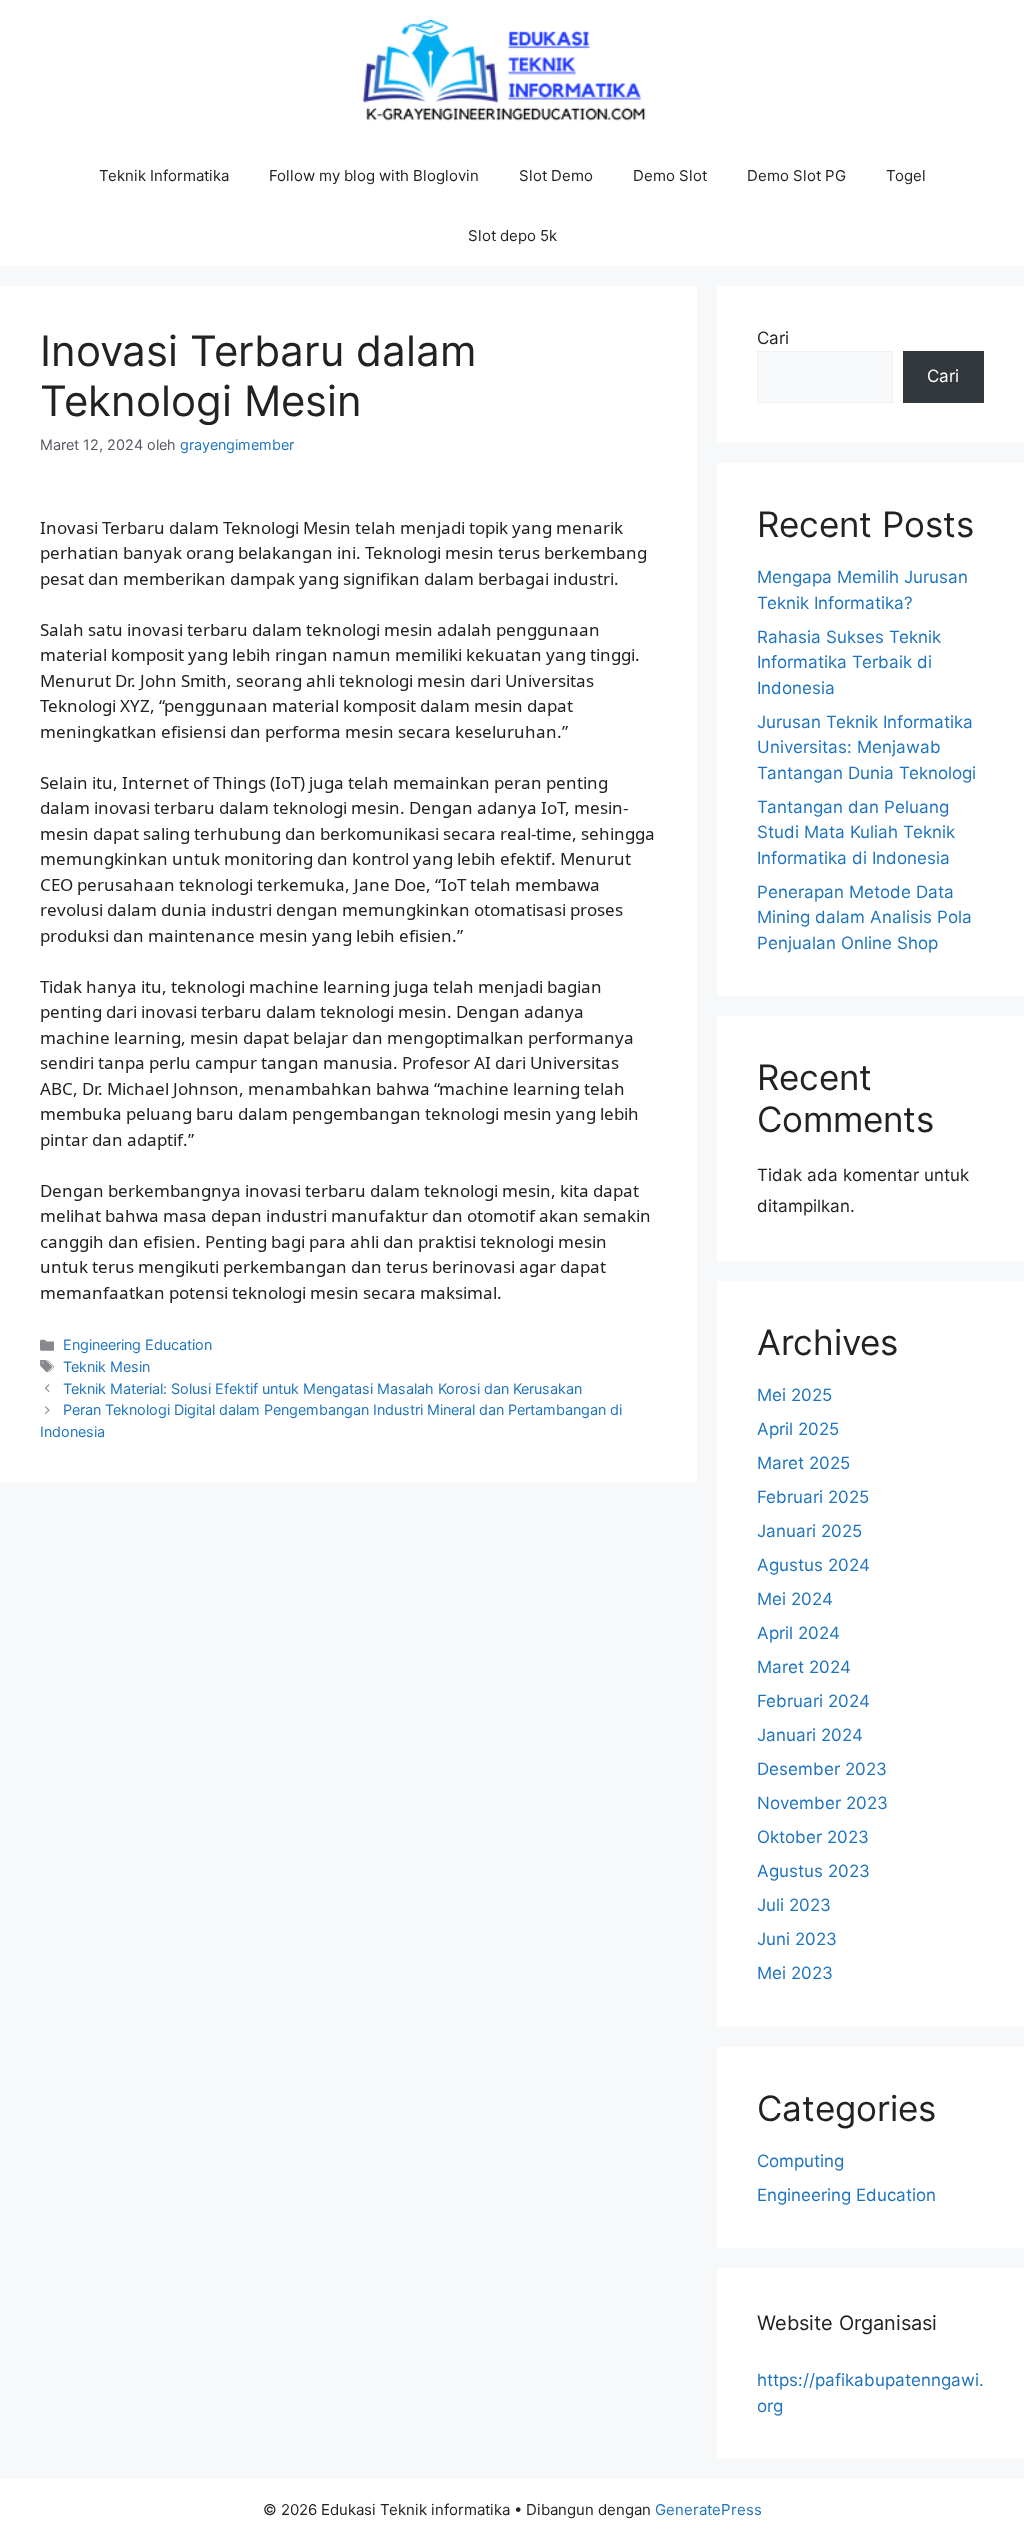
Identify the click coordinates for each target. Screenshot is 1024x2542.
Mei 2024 (795, 1599)
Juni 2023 (797, 1939)
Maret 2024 (804, 1667)
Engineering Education (137, 1344)
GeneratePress (708, 2509)
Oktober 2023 (813, 1837)
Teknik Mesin (106, 1366)
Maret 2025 (803, 1463)
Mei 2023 (795, 1973)
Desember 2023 (822, 1769)
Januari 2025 (809, 1531)
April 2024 (798, 1633)
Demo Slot (670, 175)
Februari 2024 (813, 1701)
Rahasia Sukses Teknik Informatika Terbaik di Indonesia (849, 662)
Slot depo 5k (512, 235)
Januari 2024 (810, 1735)
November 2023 (822, 1803)
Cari (773, 338)
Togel (906, 175)
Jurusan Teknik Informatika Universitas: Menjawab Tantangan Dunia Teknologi (866, 747)
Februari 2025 (813, 1497)
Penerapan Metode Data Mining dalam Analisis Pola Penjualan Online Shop (864, 917)
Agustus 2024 (813, 1565)
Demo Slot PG (796, 175)
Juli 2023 (794, 1905)
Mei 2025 (794, 1395)
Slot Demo (556, 175)
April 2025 (798, 1429)
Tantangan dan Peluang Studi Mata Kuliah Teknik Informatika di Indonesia (856, 832)
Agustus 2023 (813, 1871)
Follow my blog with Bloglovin (374, 175)
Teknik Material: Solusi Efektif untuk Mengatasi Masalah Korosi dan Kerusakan (322, 1388)
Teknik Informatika (164, 175)
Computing (800, 2161)
